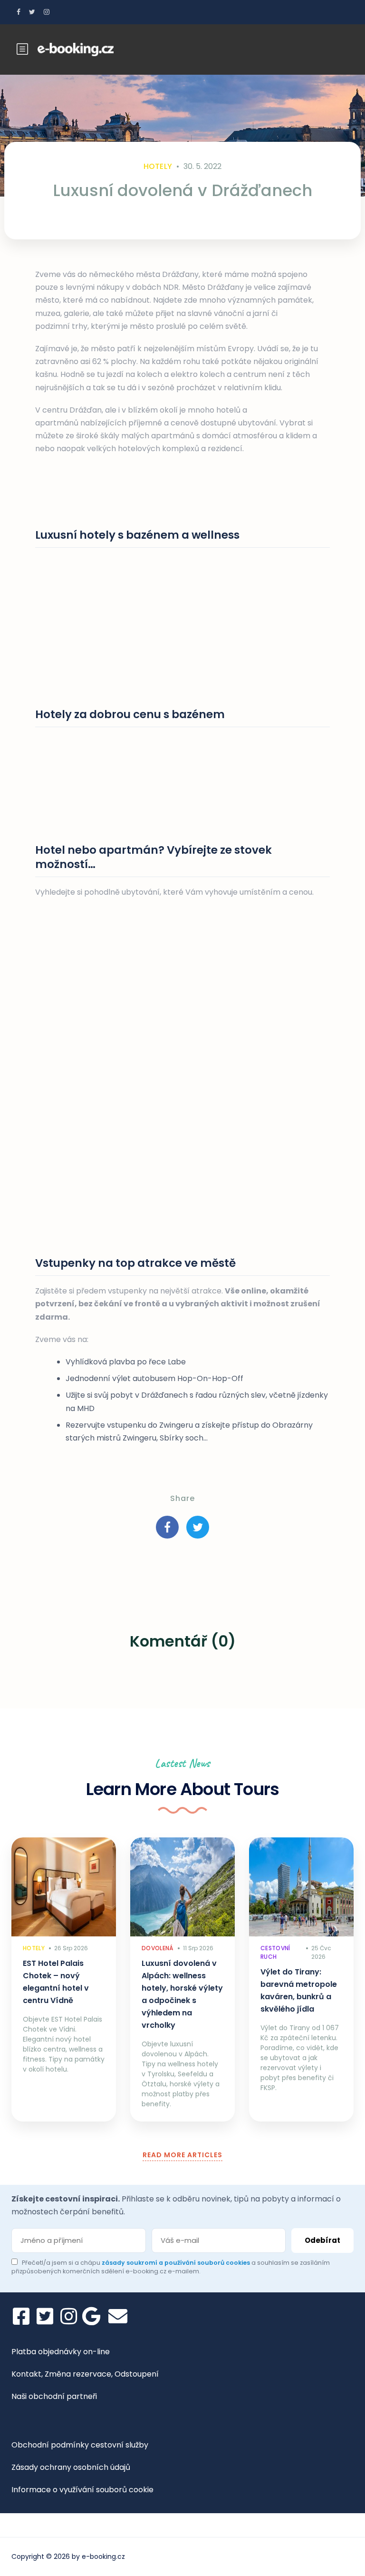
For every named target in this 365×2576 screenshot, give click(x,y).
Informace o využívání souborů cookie (82, 2490)
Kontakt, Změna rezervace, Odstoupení (85, 2374)
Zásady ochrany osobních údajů (71, 2467)
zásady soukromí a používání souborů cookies (177, 2263)
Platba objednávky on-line (61, 2352)
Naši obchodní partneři (54, 2396)
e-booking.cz (103, 2556)
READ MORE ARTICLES (182, 2155)
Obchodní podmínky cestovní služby (80, 2445)
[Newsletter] (118, 2316)
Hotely (158, 166)
